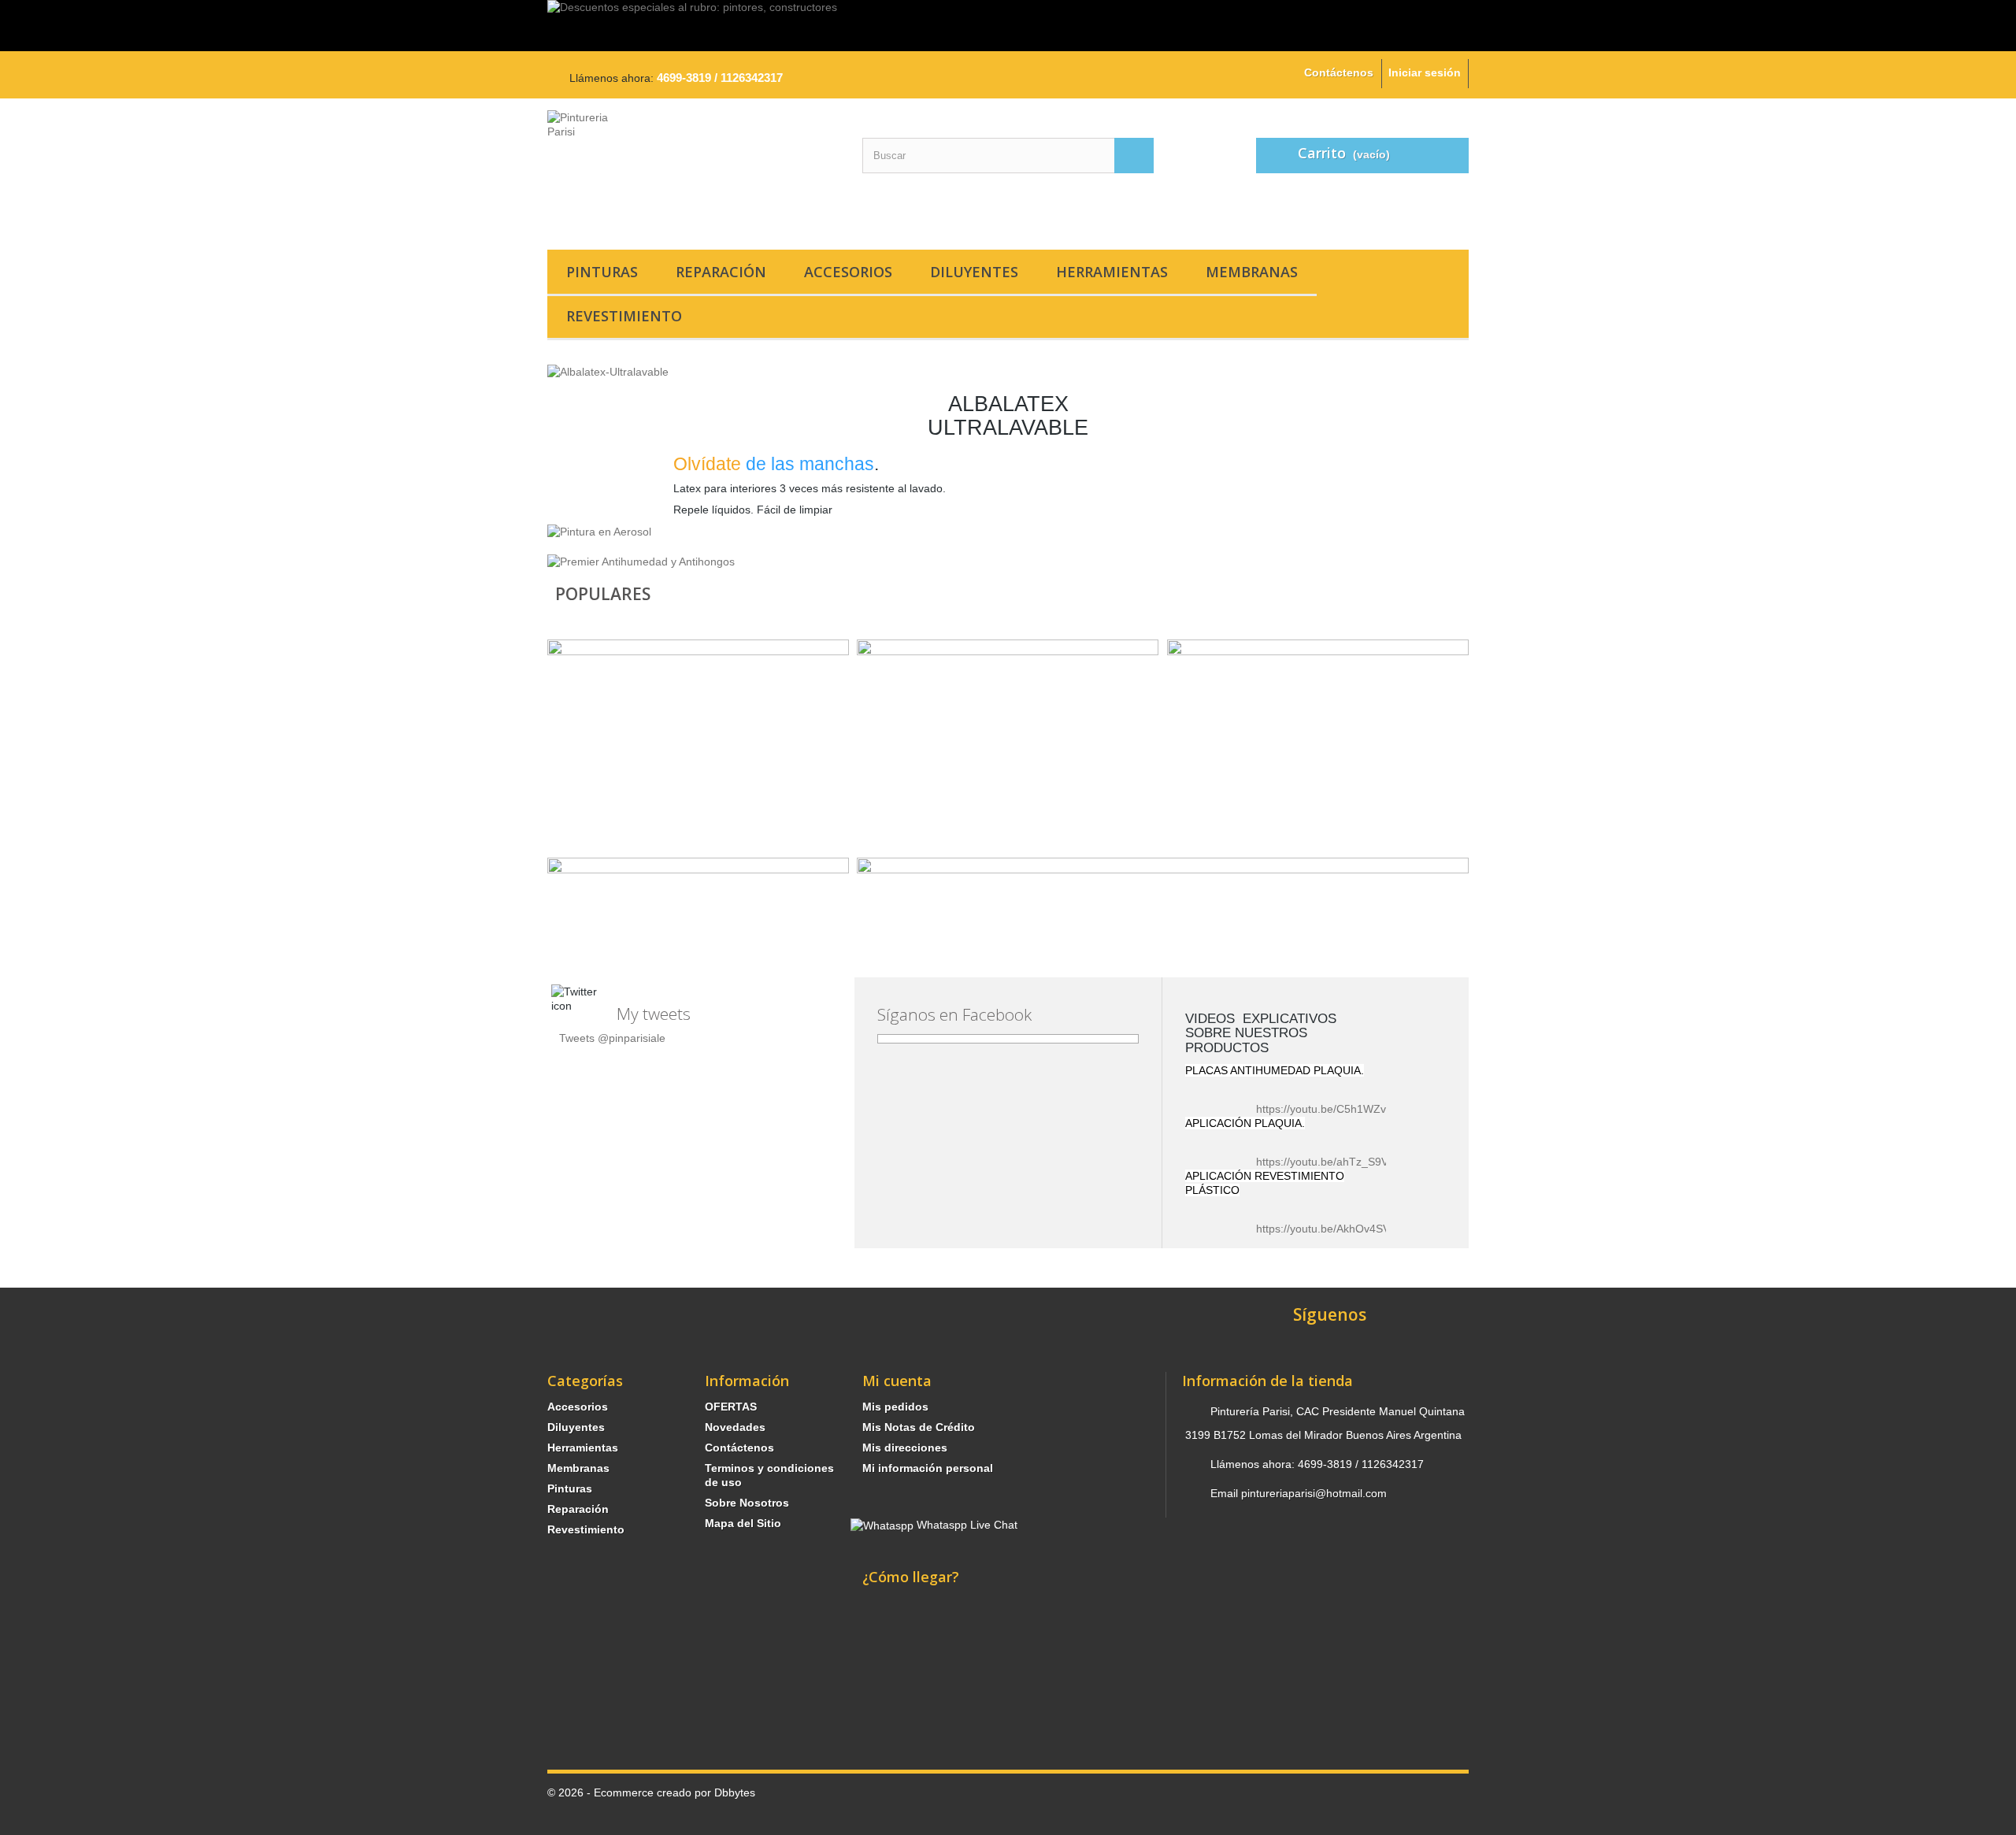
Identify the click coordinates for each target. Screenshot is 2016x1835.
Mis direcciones (905, 1448)
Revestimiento (624, 316)
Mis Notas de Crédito (919, 1427)
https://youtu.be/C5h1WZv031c (1333, 1109)
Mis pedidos (895, 1407)
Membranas (1252, 272)
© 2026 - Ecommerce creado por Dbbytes (651, 1792)
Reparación (721, 272)
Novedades (735, 1427)
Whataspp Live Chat (965, 1525)
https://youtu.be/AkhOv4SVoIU (1331, 1229)
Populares (603, 594)
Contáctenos (1339, 72)
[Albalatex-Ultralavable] (608, 371)
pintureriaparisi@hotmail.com (1314, 1493)
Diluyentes (974, 272)
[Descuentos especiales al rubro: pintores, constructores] (1008, 26)
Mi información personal (928, 1468)
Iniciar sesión (1425, 72)
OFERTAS (731, 1407)
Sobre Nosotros (747, 1503)
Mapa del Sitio (743, 1523)
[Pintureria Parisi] (693, 170)
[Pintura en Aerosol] (599, 531)
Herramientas (1112, 272)
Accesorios (848, 272)
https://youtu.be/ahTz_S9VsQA (1333, 1162)
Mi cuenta (897, 1381)
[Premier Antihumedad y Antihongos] (641, 560)
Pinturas (602, 272)
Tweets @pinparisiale (612, 1038)
